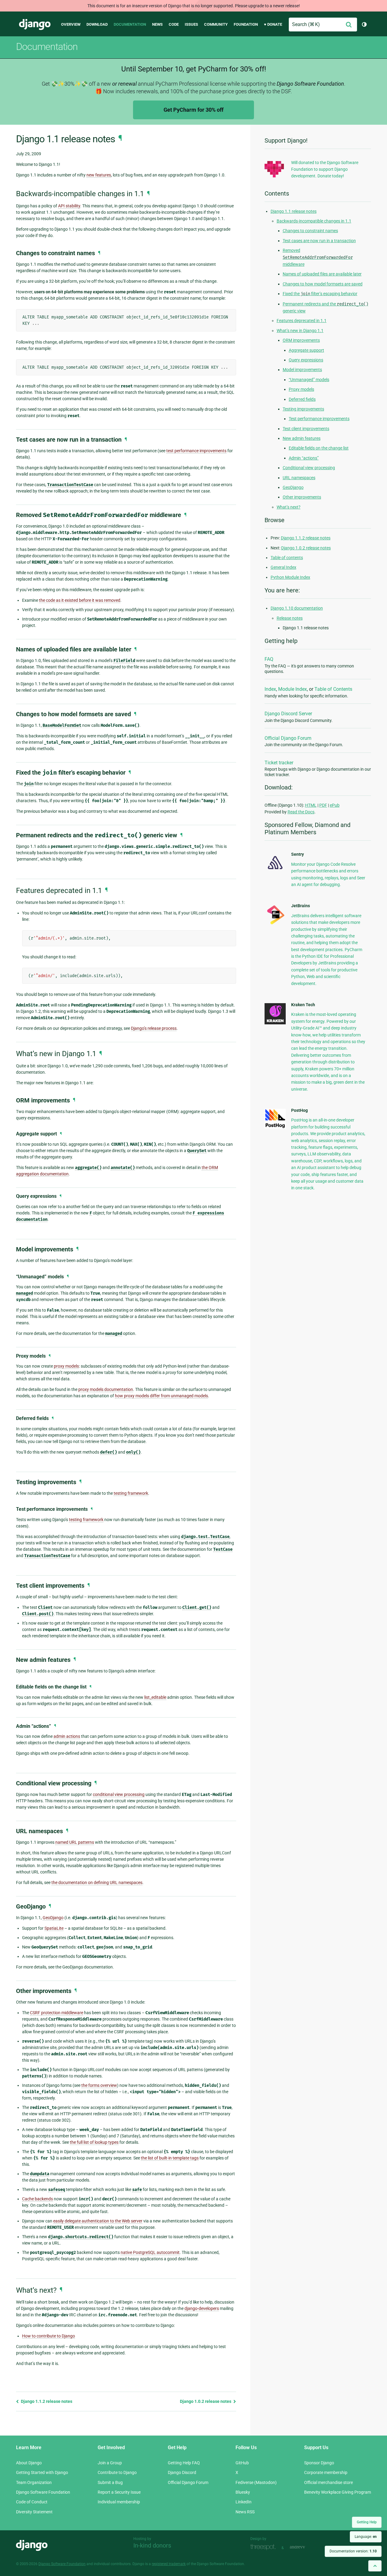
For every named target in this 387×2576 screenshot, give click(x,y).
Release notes (290, 618)
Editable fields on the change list (319, 448)
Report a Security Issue (119, 2492)
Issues (191, 24)
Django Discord (182, 2472)
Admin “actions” (304, 458)
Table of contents (287, 558)
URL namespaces (299, 478)
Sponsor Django (319, 2463)
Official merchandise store (328, 2482)
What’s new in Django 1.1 (300, 331)
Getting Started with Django (42, 2472)
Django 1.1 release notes (294, 211)
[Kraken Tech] (275, 1023)
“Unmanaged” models (309, 380)
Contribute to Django (117, 2472)
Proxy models (301, 389)
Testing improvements (303, 409)
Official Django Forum (288, 738)
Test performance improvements (319, 419)
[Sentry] (275, 871)
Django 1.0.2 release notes (206, 2401)
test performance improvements (196, 451)
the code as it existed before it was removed (80, 600)
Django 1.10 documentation (297, 608)
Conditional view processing (309, 468)
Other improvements (302, 497)
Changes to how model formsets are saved (323, 284)
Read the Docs (301, 812)
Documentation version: (353, 2551)
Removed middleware (318, 257)
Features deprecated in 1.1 (302, 321)
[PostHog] (275, 1127)
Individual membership (119, 2502)
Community (216, 24)
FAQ (269, 659)
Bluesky (243, 2492)
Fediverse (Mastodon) (256, 2482)
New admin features (302, 438)
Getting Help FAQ (184, 2463)
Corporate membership (326, 2472)
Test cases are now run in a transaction (319, 241)
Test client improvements (306, 429)
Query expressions (306, 360)
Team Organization (34, 2482)
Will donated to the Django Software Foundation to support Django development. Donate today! (325, 169)
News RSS (245, 2512)
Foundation (246, 24)
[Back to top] (375, 2566)
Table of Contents (333, 689)
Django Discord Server (288, 714)
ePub (335, 805)
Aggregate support (306, 350)
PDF (323, 805)
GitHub (242, 2463)
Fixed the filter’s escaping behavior (320, 294)
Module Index (293, 689)
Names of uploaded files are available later (322, 274)
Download (97, 24)
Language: (366, 2537)
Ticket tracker (279, 763)
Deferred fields (302, 399)
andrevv (304, 2547)
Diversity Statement (34, 2512)
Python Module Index (290, 577)
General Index (283, 567)
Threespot (265, 2547)
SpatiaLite (54, 1928)
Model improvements (302, 370)
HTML (311, 805)
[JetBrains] (275, 924)
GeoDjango (53, 1918)
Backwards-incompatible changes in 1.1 (314, 221)
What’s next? (289, 507)
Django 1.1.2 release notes (46, 2401)
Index (270, 689)
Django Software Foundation (43, 2492)
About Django (29, 2463)
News (157, 24)
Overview (71, 24)
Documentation (130, 24)
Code (174, 24)
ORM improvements (301, 340)
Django (35, 25)
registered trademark (169, 2564)
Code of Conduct (32, 2502)
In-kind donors (152, 2545)
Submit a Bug (110, 2482)
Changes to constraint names (310, 231)
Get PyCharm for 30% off (193, 110)
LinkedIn (244, 2502)
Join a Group (110, 2463)
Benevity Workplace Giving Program (338, 2492)
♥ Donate (273, 24)
